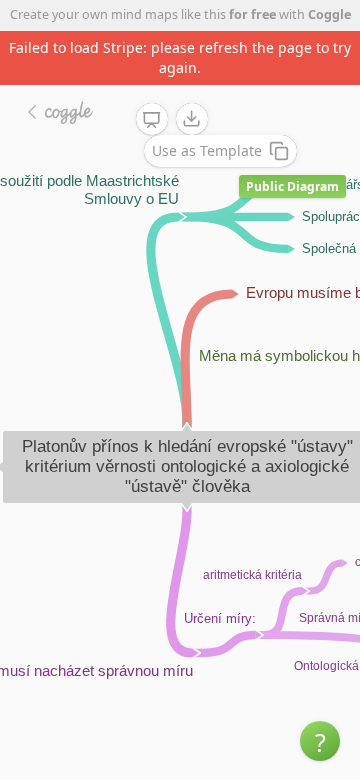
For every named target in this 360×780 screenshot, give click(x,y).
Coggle (329, 14)
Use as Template (207, 150)
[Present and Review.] (152, 120)
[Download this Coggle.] (192, 119)
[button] (320, 741)
